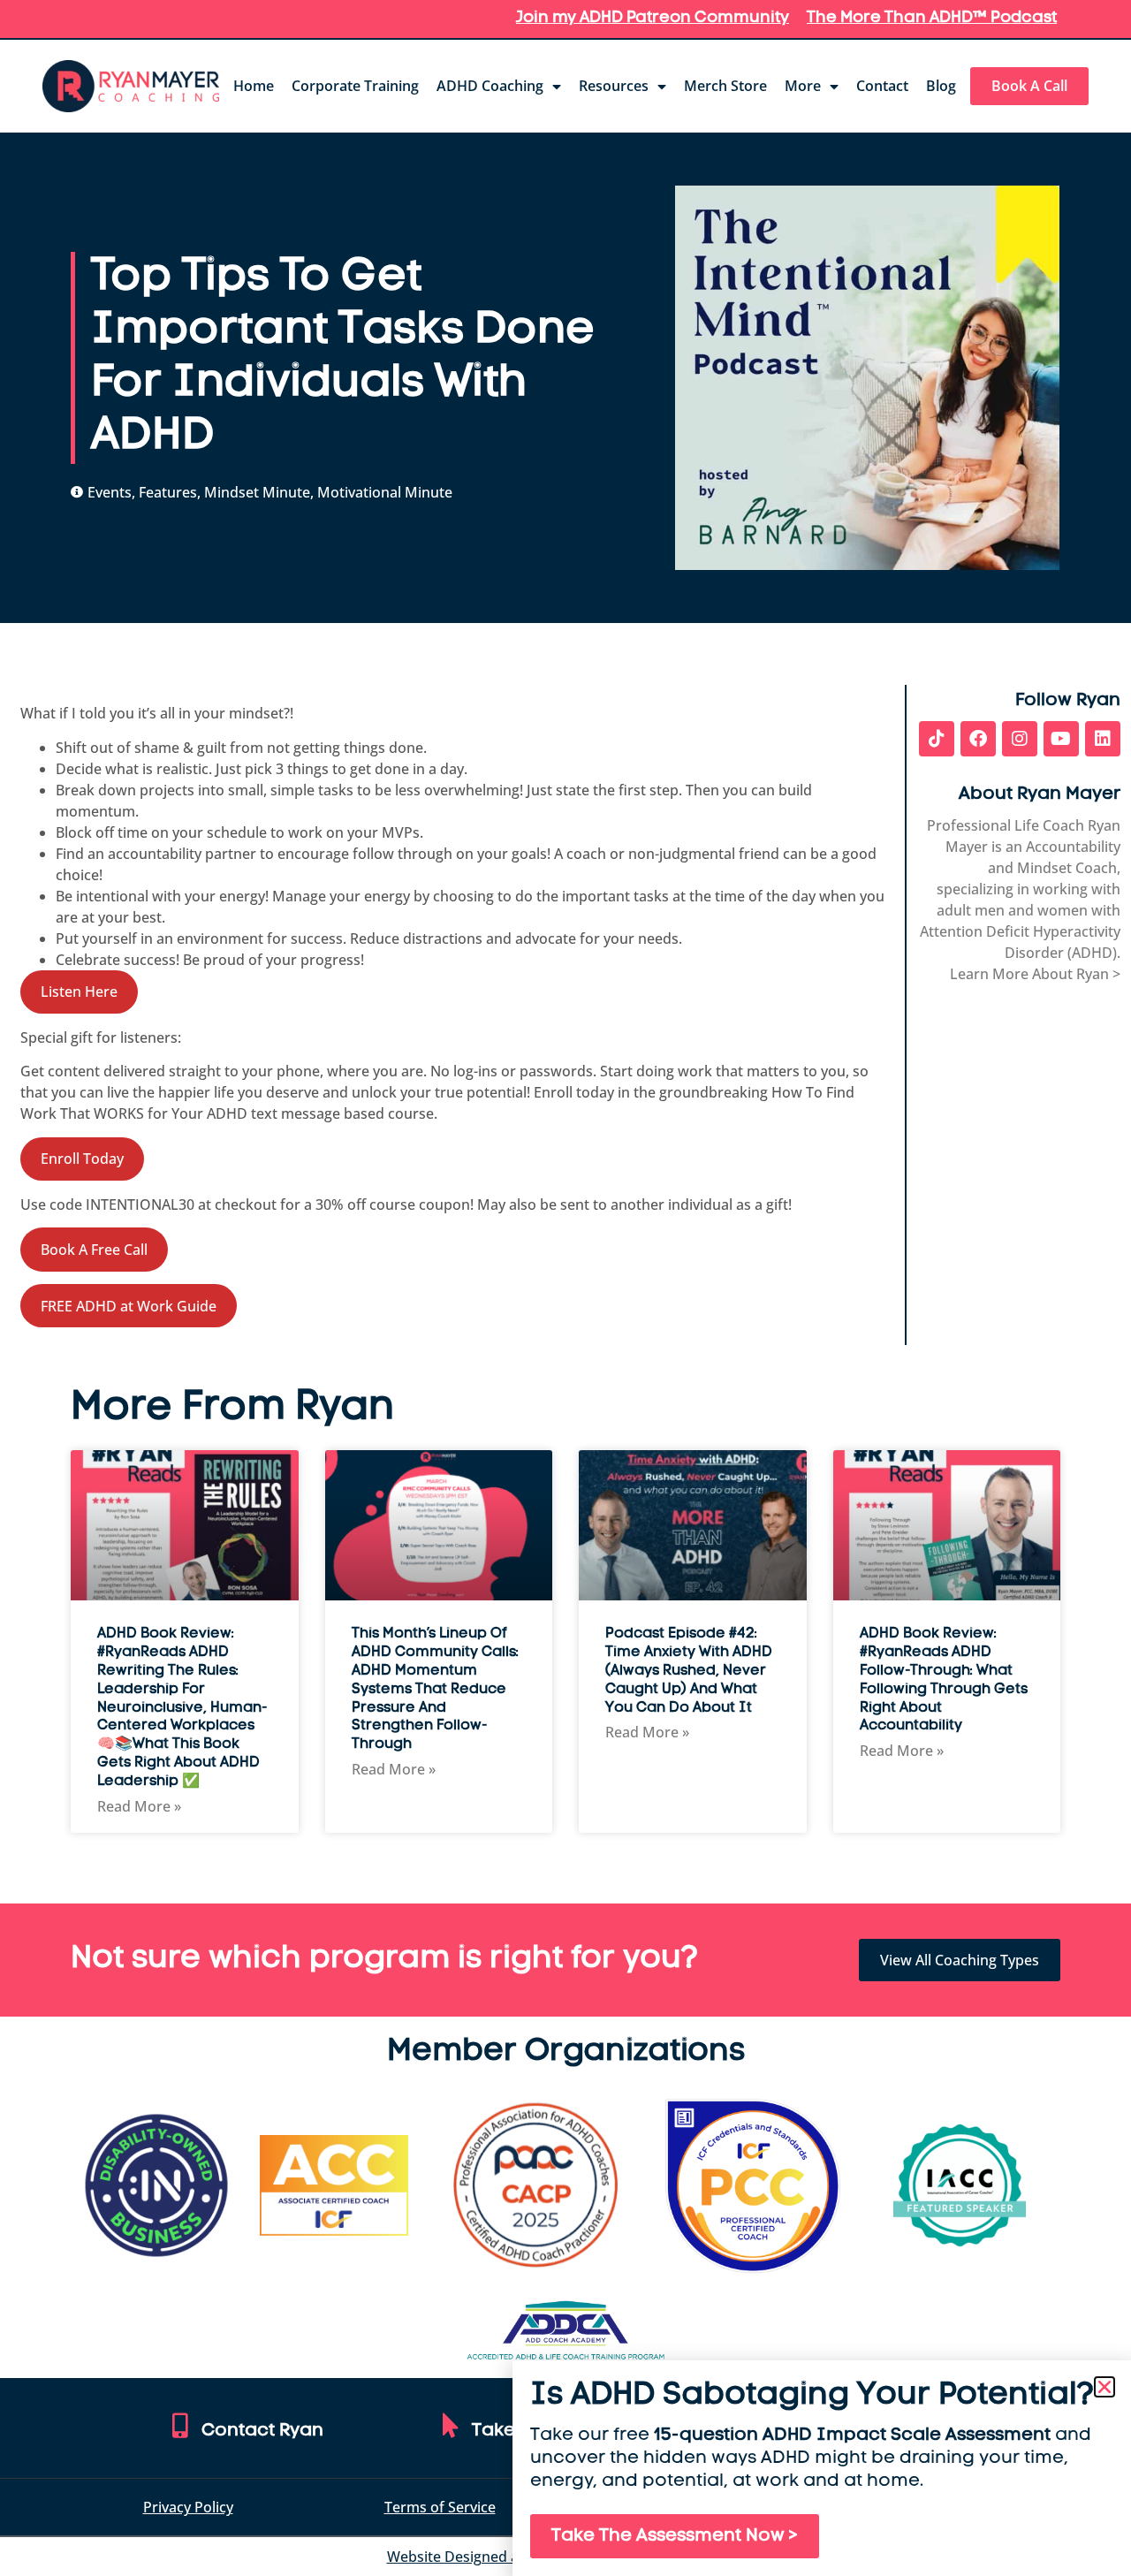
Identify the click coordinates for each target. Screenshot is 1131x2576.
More (803, 86)
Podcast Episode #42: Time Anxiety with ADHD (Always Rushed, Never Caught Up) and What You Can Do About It (689, 1671)
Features (168, 492)
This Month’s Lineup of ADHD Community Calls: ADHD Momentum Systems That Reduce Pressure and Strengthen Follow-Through (435, 1689)
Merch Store (725, 86)
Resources (614, 86)
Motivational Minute (385, 492)
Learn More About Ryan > (1035, 974)
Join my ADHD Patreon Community (653, 19)
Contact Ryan (262, 2431)
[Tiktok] (937, 739)
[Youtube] (1061, 739)
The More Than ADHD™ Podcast (932, 19)
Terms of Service (440, 2507)
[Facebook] (978, 739)
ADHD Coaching (490, 86)
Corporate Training (355, 86)
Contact (882, 86)
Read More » (139, 1806)
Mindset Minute (257, 492)
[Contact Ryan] (180, 2426)
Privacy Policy (188, 2507)
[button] (1104, 2387)
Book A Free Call (94, 1250)
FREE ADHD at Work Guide (129, 1306)
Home (254, 86)
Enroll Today (82, 1159)
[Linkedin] (1103, 739)
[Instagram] (1020, 739)
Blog (941, 86)
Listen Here (79, 992)
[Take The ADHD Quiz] (451, 2426)
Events (110, 492)
